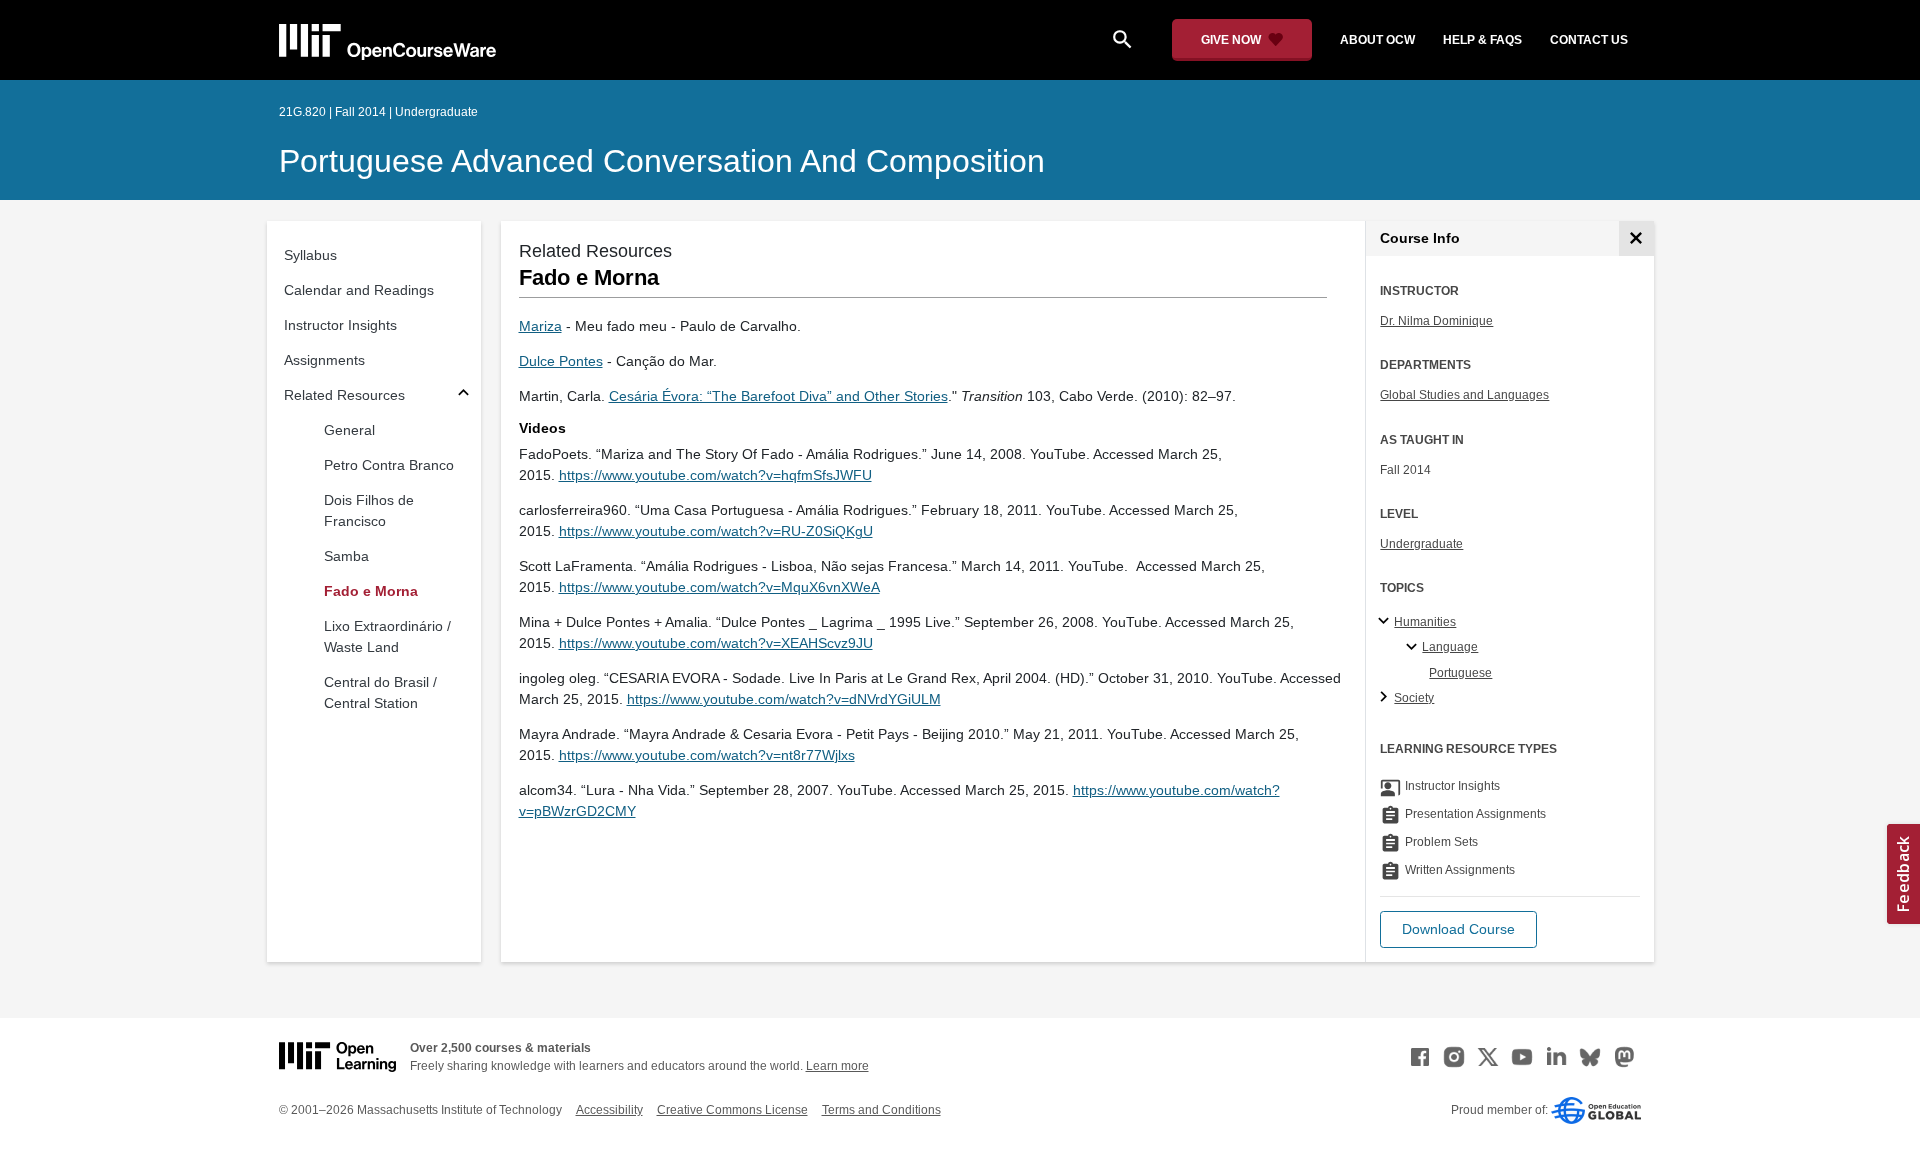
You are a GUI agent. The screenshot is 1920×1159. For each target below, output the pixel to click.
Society (1414, 698)
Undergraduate (1421, 544)
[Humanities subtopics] (1386, 622)
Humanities (1425, 622)
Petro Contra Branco (389, 465)
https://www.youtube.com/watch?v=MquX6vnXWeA (719, 587)
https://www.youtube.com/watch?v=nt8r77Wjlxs (707, 755)
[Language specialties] (1414, 648)
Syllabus (310, 255)
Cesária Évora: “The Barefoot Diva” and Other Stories (778, 396)
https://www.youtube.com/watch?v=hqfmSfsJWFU (715, 475)
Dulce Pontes (561, 361)
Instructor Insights (340, 325)
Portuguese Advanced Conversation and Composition (662, 161)
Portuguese (1460, 673)
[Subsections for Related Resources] (463, 395)
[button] (1458, 929)
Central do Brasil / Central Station (380, 692)
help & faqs (1482, 40)
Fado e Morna (371, 591)
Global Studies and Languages (1464, 395)
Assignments (324, 360)
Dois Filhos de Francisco (369, 510)
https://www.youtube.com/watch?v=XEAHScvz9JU (716, 643)
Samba (346, 556)
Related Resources (344, 395)
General (349, 430)
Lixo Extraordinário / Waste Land (387, 636)
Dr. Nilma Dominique (1436, 321)
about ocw (1377, 40)
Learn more (837, 1066)
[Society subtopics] (1386, 698)
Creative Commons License (732, 1110)
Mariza (540, 326)
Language (1450, 647)
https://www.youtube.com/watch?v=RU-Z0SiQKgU (716, 531)
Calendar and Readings (359, 290)
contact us (1589, 40)
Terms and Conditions (881, 1110)
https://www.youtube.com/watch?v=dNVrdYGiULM (784, 699)
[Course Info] (1636, 238)
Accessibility (609, 1110)
